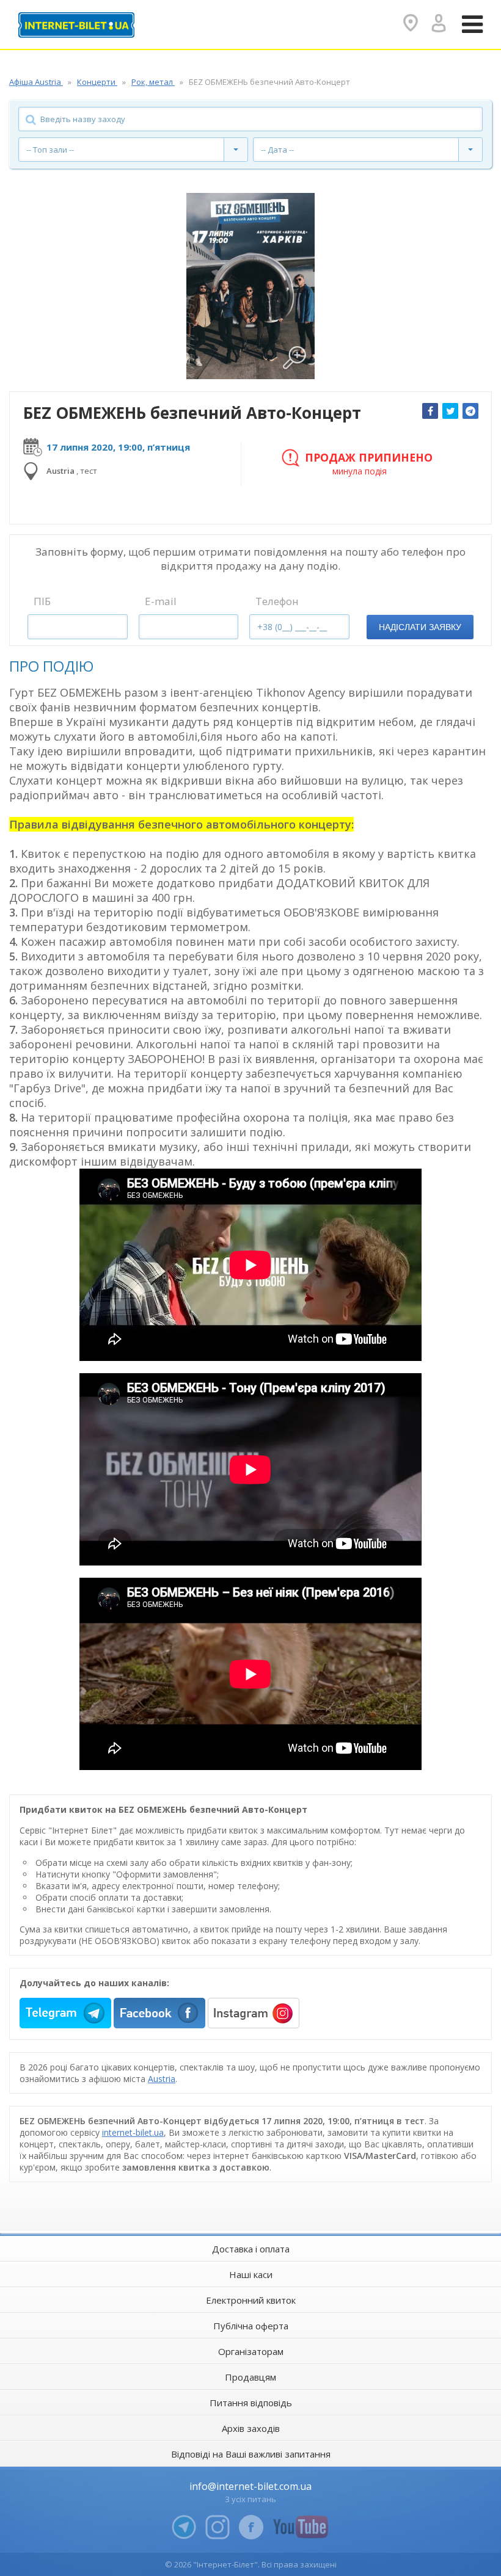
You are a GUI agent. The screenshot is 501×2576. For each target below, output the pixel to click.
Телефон (277, 601)
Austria (162, 2079)
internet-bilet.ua (133, 2132)
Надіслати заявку (420, 627)
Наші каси (251, 2274)
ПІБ (42, 601)
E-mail (161, 601)
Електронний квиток (251, 2300)
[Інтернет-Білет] (76, 25)
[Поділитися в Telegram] (470, 411)
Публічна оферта (251, 2326)
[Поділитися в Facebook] (430, 411)
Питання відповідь (251, 2403)
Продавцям (250, 2377)
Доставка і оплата (251, 2249)
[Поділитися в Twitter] (450, 411)
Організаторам (251, 2351)
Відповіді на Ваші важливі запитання (251, 2454)
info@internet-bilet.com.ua (250, 2486)
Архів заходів (251, 2428)
